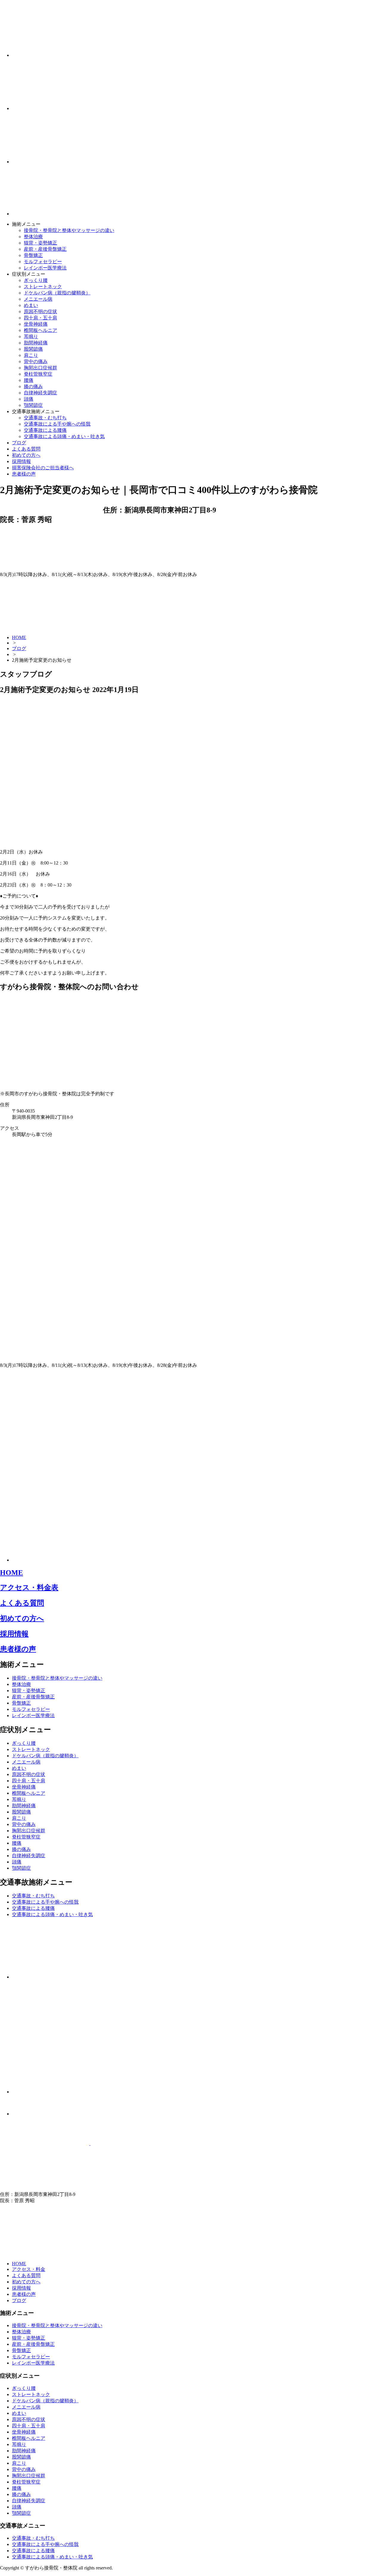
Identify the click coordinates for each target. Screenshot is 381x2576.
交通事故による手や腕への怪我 (57, 424)
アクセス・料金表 (29, 1587)
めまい (31, 305)
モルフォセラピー (43, 262)
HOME (19, 637)
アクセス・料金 (29, 2269)
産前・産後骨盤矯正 (45, 249)
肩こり (31, 355)
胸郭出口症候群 (40, 368)
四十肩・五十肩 (40, 318)
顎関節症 (33, 405)
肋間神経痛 (36, 343)
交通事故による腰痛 (45, 430)
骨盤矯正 (33, 255)
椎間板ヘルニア (40, 330)
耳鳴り (31, 336)
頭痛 (29, 399)
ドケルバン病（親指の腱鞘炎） (57, 293)
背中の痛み (36, 361)
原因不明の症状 (40, 312)
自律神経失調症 (40, 393)
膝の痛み (33, 386)
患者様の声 (24, 474)
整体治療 (33, 237)
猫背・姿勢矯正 (40, 243)
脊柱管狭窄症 (38, 374)
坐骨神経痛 (36, 324)
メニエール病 (38, 299)
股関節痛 (33, 349)
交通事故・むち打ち (45, 418)
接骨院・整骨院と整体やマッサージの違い (69, 230)
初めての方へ (26, 455)
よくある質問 (26, 449)
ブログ (19, 443)
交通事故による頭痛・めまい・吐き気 (64, 436)
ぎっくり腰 (36, 280)
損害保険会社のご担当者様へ (43, 468)
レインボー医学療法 (45, 268)
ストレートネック (43, 287)
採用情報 (21, 461)
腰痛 (29, 380)
